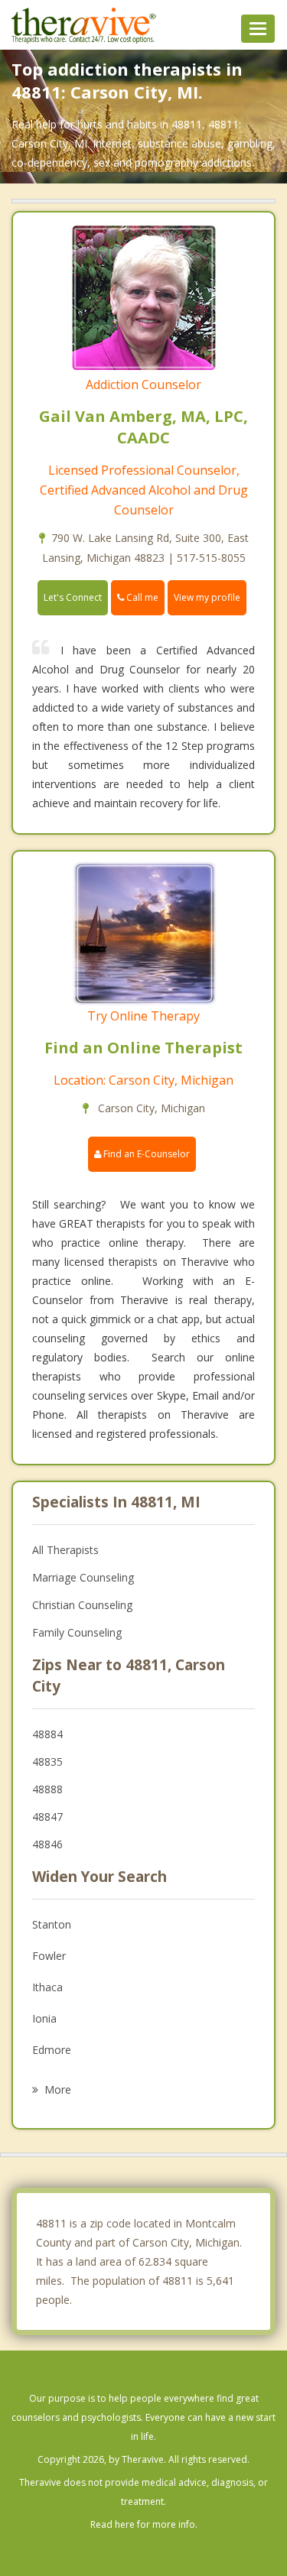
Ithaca (47, 1987)
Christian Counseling (82, 1605)
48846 (47, 1844)
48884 (47, 1734)
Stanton (52, 1924)
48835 (47, 1762)
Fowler (49, 1956)
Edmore (52, 2050)
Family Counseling (77, 1632)
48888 (47, 1789)
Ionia (44, 2018)
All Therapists (65, 1550)
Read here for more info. (144, 2524)
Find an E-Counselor (145, 1154)
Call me (141, 597)
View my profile (207, 597)
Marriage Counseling (83, 1577)
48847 (47, 1817)
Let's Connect (73, 597)
